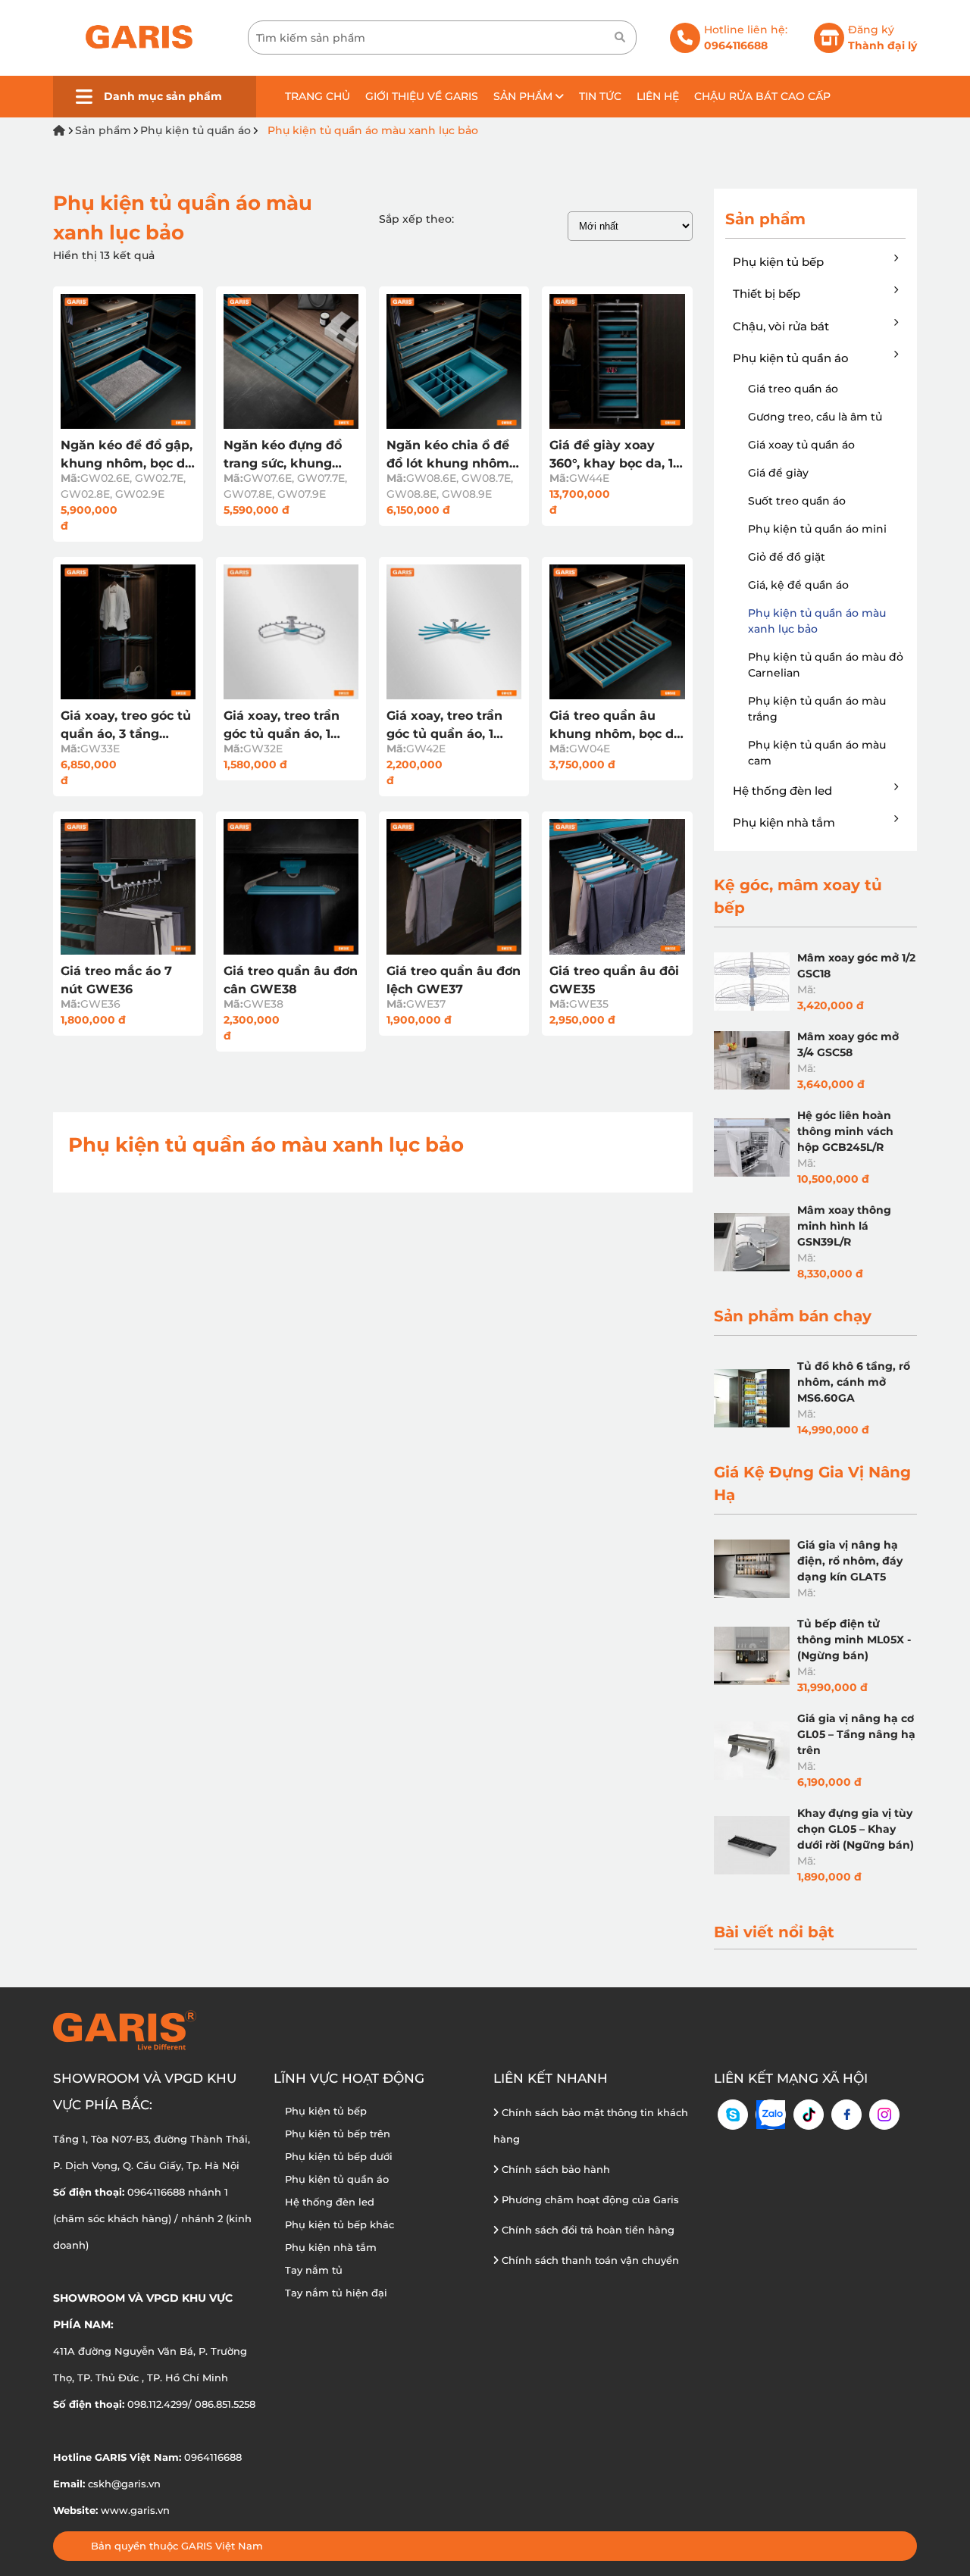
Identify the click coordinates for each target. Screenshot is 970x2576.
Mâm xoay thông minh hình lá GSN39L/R (844, 1226)
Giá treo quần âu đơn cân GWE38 (291, 980)
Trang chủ (318, 96)
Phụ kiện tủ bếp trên (338, 2134)
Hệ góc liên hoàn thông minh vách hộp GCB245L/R (845, 1131)
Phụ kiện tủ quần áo (196, 130)
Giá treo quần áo (793, 389)
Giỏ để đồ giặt (787, 557)
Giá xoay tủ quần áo (801, 445)
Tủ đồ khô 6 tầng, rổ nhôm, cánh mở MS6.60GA (854, 1382)
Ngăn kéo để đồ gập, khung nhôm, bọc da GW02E (127, 455)
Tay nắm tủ (314, 2270)
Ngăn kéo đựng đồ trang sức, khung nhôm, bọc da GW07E (283, 455)
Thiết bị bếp (767, 294)
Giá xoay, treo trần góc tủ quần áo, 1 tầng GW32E (282, 726)
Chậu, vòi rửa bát (781, 326)
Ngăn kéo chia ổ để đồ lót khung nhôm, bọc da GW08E (449, 455)
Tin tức (600, 96)
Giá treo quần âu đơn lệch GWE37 (454, 980)
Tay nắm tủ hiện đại (336, 2293)
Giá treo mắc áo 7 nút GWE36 (116, 980)
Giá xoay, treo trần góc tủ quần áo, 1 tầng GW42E (444, 726)
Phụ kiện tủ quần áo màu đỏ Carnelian (826, 665)
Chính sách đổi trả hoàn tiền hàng (587, 2230)
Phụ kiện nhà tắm (784, 822)
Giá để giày (778, 473)
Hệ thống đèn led (782, 791)
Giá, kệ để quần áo (798, 585)
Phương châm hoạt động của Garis (589, 2199)
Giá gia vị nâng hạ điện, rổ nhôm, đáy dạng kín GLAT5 (850, 1561)
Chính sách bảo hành (554, 2169)
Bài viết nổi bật (774, 1932)
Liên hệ (658, 96)
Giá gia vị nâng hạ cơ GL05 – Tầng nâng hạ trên (856, 1734)
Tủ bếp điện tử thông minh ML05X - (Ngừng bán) (854, 1640)
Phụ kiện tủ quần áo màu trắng (817, 709)
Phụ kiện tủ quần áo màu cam (817, 753)
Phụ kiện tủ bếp (778, 262)
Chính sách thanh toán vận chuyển (589, 2260)
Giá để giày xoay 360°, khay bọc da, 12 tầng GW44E (615, 455)
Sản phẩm (524, 96)
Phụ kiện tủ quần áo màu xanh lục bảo (373, 130)
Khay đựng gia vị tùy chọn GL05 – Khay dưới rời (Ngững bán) (856, 1829)
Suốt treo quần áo (797, 501)
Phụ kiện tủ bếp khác (339, 2224)
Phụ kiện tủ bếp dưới (339, 2156)
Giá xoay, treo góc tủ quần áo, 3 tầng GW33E (126, 726)
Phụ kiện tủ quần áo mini (817, 529)
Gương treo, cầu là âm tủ (815, 417)
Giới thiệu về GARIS (422, 96)
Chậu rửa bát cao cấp (762, 96)
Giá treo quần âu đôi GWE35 (614, 980)
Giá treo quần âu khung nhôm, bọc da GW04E (615, 726)
